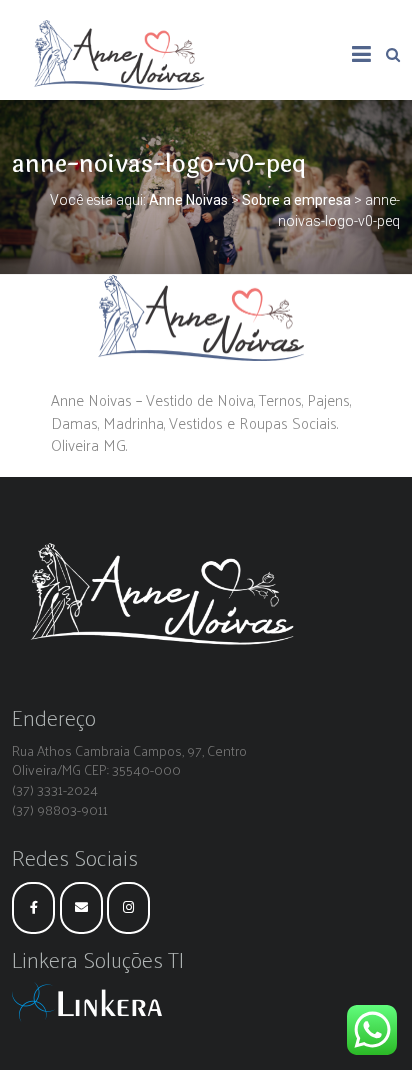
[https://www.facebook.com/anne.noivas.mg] (33, 908)
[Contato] (81, 908)
